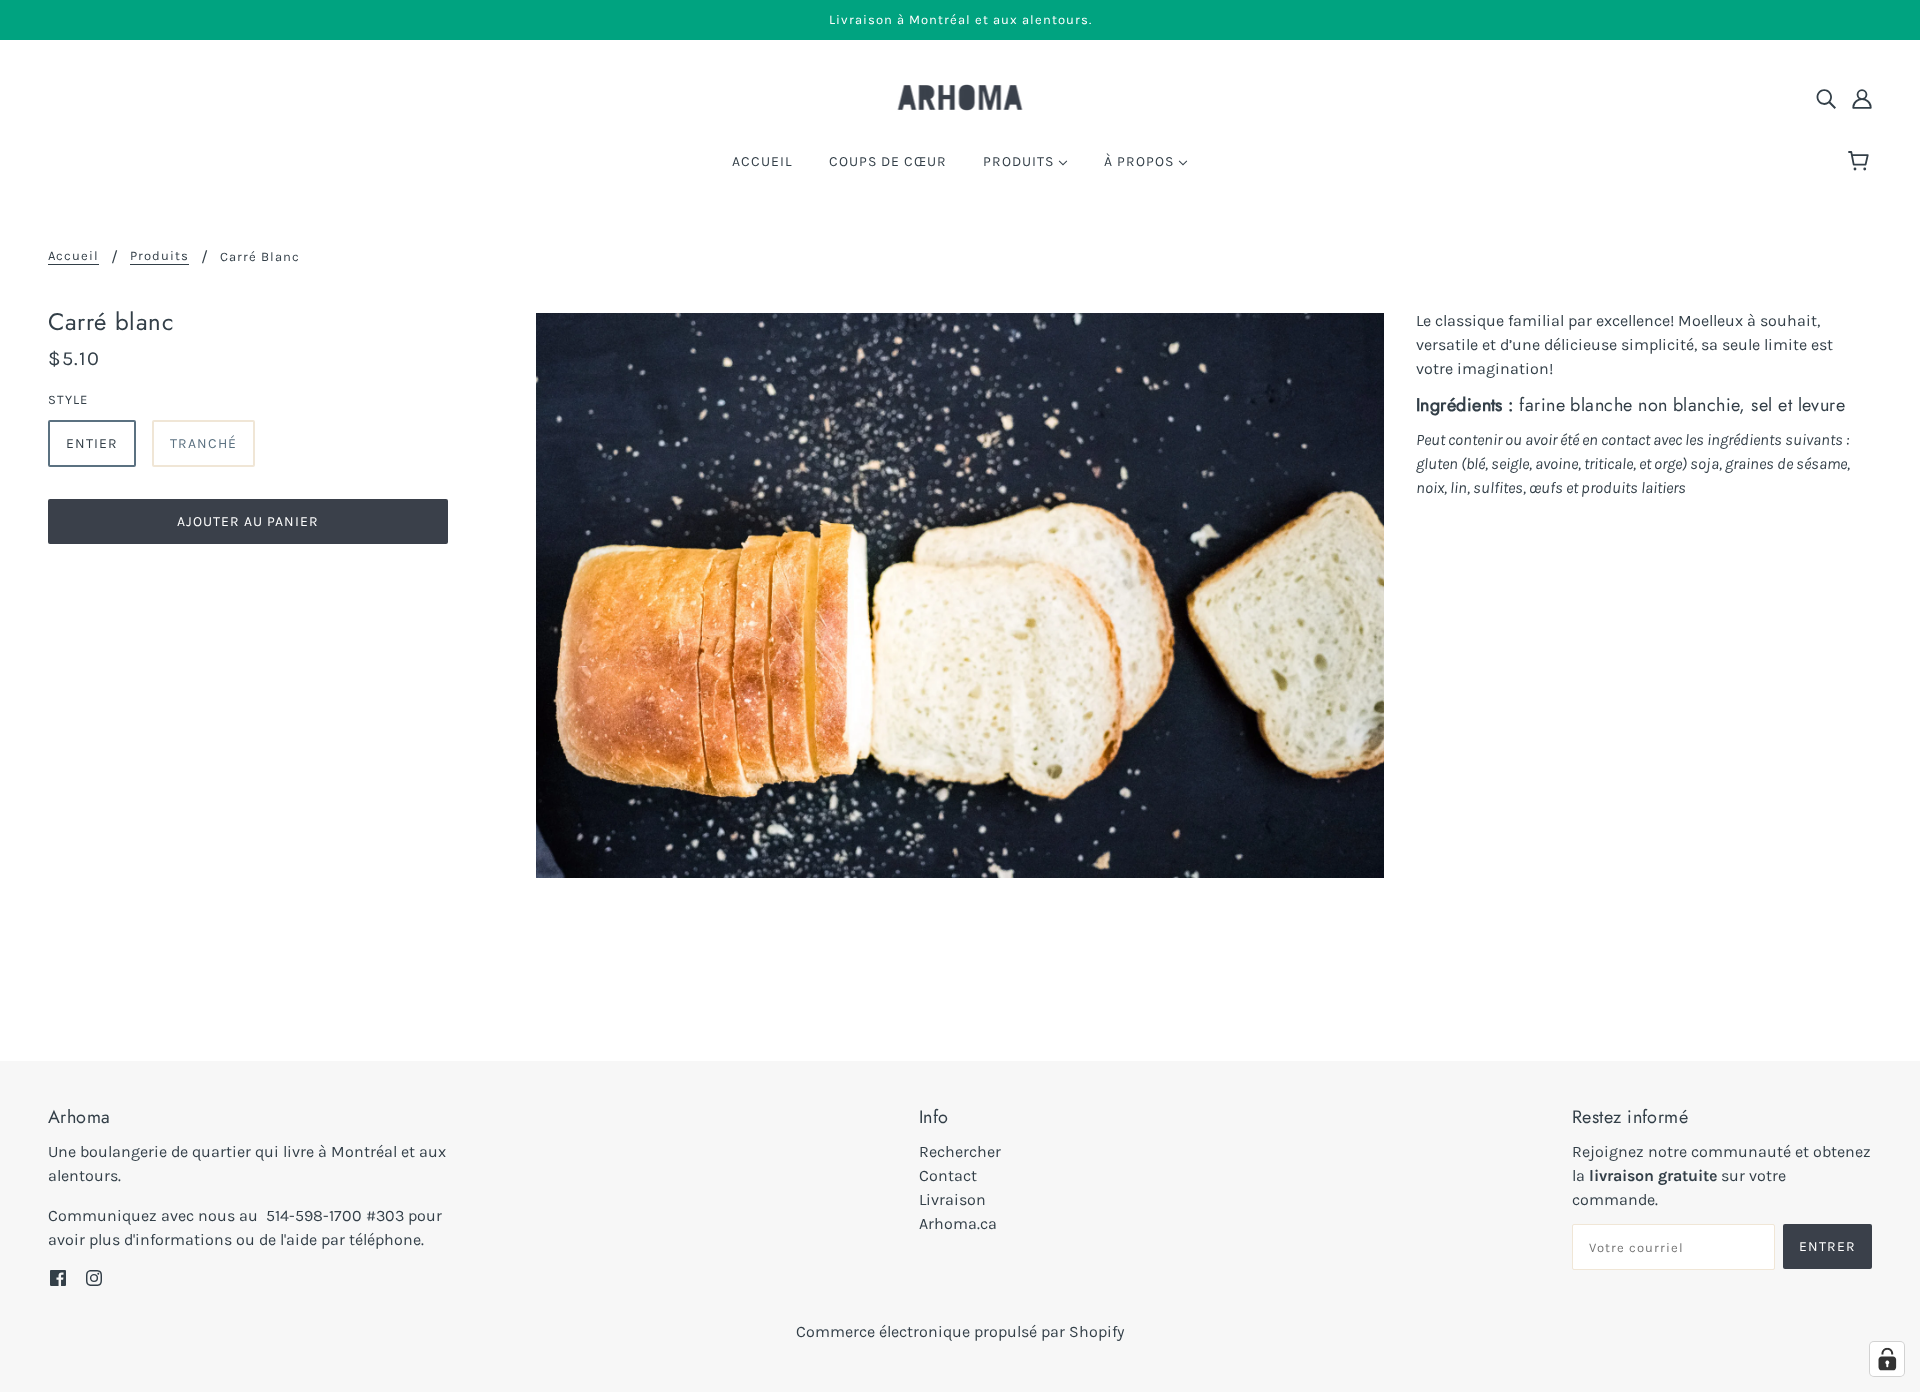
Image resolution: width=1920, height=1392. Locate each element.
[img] (1826, 98)
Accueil (73, 256)
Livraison (952, 1199)
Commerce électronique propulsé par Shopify (960, 1331)
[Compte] (1862, 98)
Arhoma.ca (958, 1223)
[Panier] (1861, 162)
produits (159, 256)
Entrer (1827, 1246)
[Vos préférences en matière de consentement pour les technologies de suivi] (1887, 1359)
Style (68, 399)
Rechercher (960, 1151)
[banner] (960, 95)
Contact (948, 1175)
